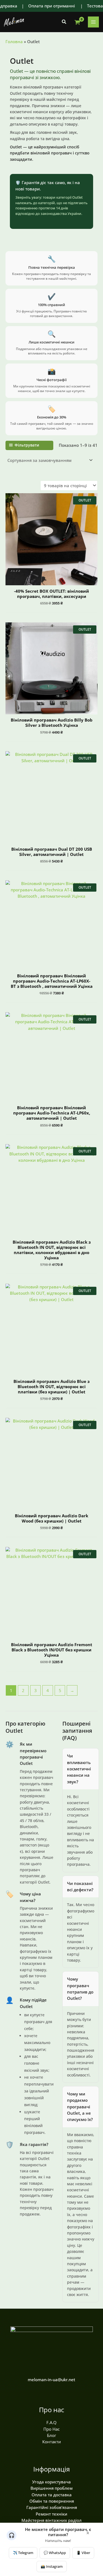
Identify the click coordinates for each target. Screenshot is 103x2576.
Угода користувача (51, 2482)
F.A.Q (51, 2422)
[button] (64, 22)
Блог (51, 2435)
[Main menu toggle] (93, 22)
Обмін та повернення (52, 2501)
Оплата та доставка (52, 2495)
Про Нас (51, 2429)
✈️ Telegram (23, 2553)
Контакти (52, 2442)
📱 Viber (83, 2553)
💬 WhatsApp (55, 2553)
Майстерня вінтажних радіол (51, 2520)
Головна (14, 41)
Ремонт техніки (51, 2514)
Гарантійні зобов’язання (52, 2507)
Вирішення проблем (51, 2488)
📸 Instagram (52, 2566)
